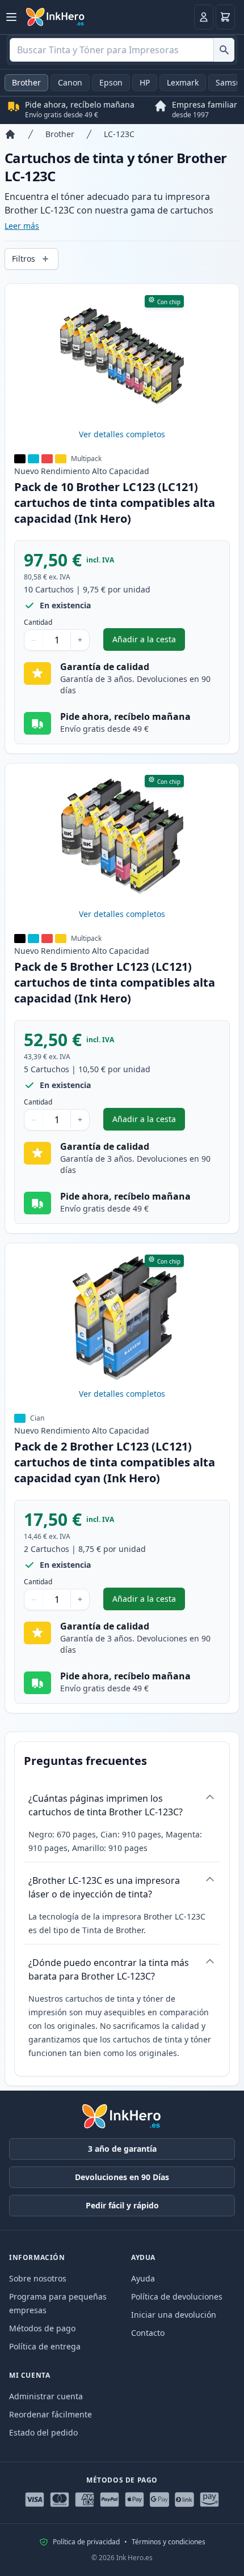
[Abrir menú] (11, 17)
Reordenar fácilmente (51, 2414)
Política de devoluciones (177, 2296)
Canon (70, 82)
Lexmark (183, 82)
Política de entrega (45, 2346)
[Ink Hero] (56, 17)
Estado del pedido (43, 2432)
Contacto (148, 2333)
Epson (111, 82)
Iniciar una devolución (174, 2315)
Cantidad (38, 622)
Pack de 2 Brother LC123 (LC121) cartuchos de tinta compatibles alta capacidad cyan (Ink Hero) (115, 1462)
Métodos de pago (42, 2328)
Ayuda (143, 2278)
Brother (26, 82)
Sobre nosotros (38, 2278)
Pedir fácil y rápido (122, 2205)
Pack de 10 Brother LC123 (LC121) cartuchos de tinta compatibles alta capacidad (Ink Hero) (115, 503)
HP (145, 82)
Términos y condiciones (169, 2542)
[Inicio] (10, 134)
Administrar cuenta (46, 2396)
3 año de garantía (122, 2149)
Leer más (22, 226)
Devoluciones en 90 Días (122, 2177)
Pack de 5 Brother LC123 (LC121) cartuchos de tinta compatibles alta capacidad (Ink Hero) (115, 982)
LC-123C (119, 134)
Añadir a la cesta (149, 642)
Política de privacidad (86, 2542)
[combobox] (122, 50)
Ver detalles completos (122, 434)
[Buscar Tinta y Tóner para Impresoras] (224, 50)
